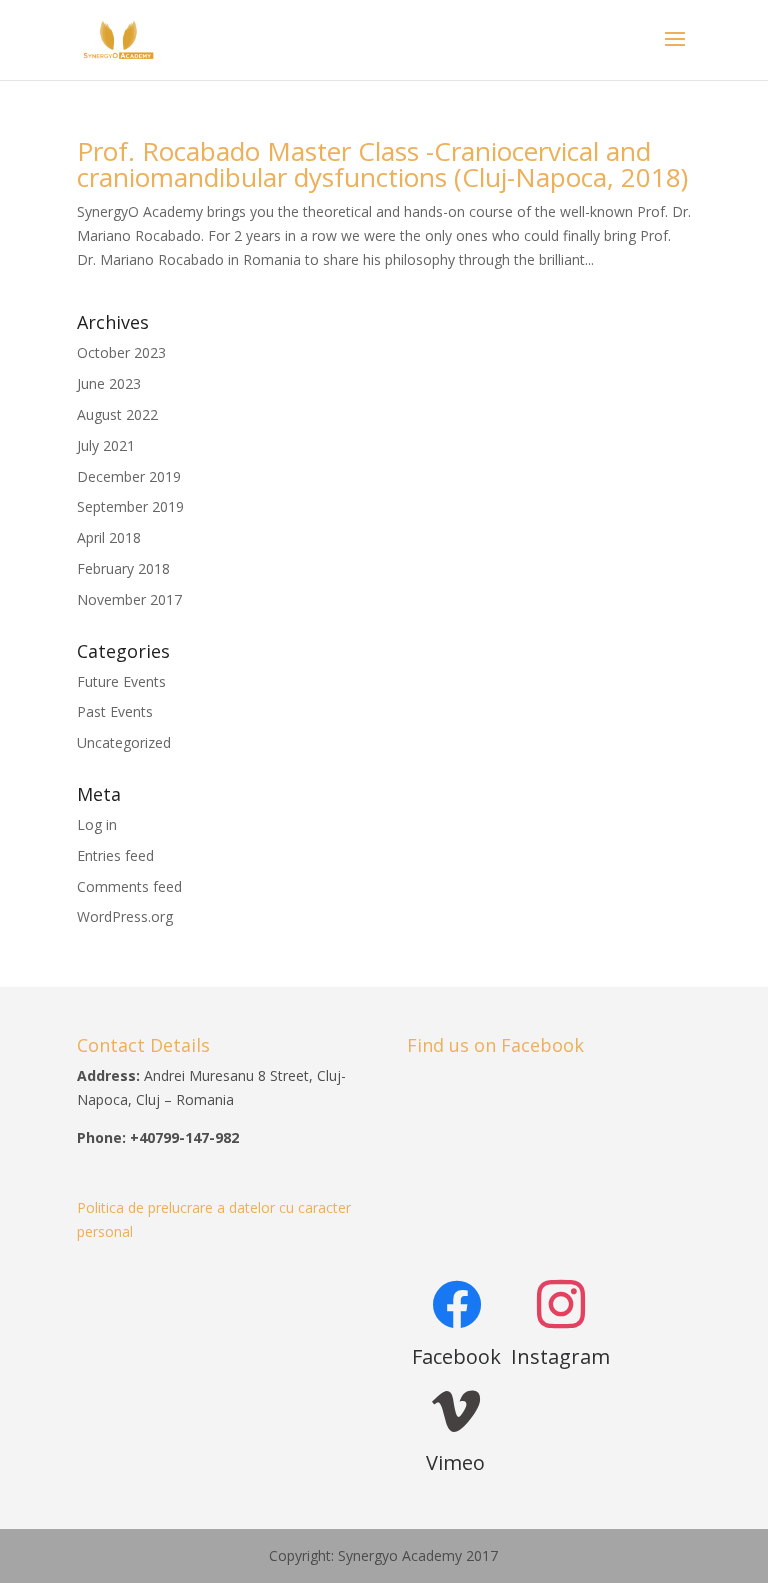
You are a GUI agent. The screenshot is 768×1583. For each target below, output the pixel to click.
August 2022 (117, 414)
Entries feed (115, 855)
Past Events (115, 711)
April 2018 (109, 537)
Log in (97, 824)
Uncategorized (124, 742)
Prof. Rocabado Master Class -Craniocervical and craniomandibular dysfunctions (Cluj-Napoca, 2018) (382, 164)
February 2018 (123, 568)
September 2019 (130, 506)
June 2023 (109, 383)
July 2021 (106, 445)
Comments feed (129, 886)
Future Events (121, 681)
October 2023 (121, 352)
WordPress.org (125, 916)
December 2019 (129, 476)
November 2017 (129, 599)
